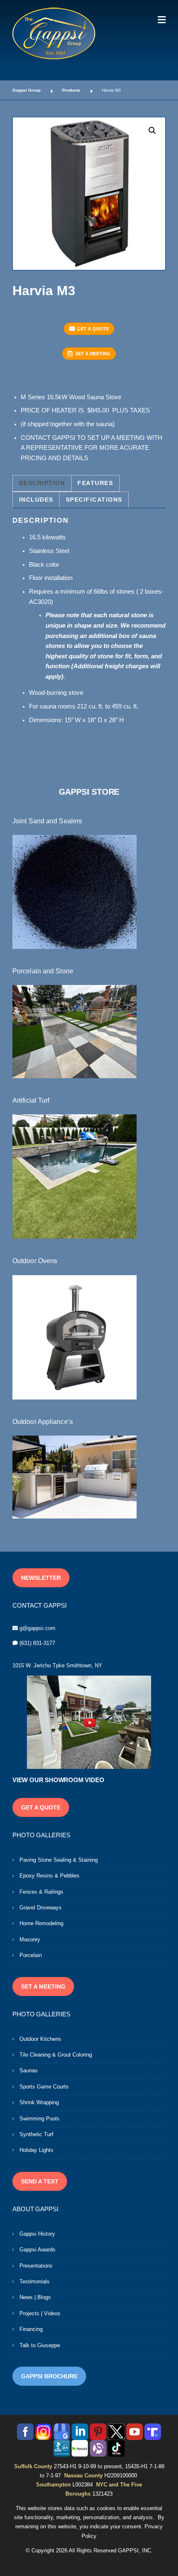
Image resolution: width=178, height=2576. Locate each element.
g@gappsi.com (37, 1628)
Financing (31, 2329)
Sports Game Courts (44, 2087)
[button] (152, 131)
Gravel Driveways (41, 1908)
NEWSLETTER (41, 1578)
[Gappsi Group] (54, 33)
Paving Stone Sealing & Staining (59, 1860)
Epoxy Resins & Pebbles (49, 1876)
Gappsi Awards (37, 2250)
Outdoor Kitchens (40, 2039)
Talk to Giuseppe (40, 2345)
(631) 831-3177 (37, 1643)
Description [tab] (42, 483)
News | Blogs (35, 2297)
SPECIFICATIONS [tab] (94, 500)
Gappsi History (37, 2234)
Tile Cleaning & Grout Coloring (56, 2055)
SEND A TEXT (40, 2181)
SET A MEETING (93, 354)
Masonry (30, 1939)
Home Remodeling (41, 1923)
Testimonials (35, 2281)
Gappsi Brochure (49, 2376)
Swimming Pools (40, 2119)
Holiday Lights (36, 2150)
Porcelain (31, 1955)
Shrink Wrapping (39, 2102)
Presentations (36, 2266)
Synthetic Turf (36, 2134)
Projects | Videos (40, 2313)
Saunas (29, 2070)
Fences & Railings (41, 1892)
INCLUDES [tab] (36, 500)
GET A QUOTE (93, 329)
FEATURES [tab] (95, 483)
